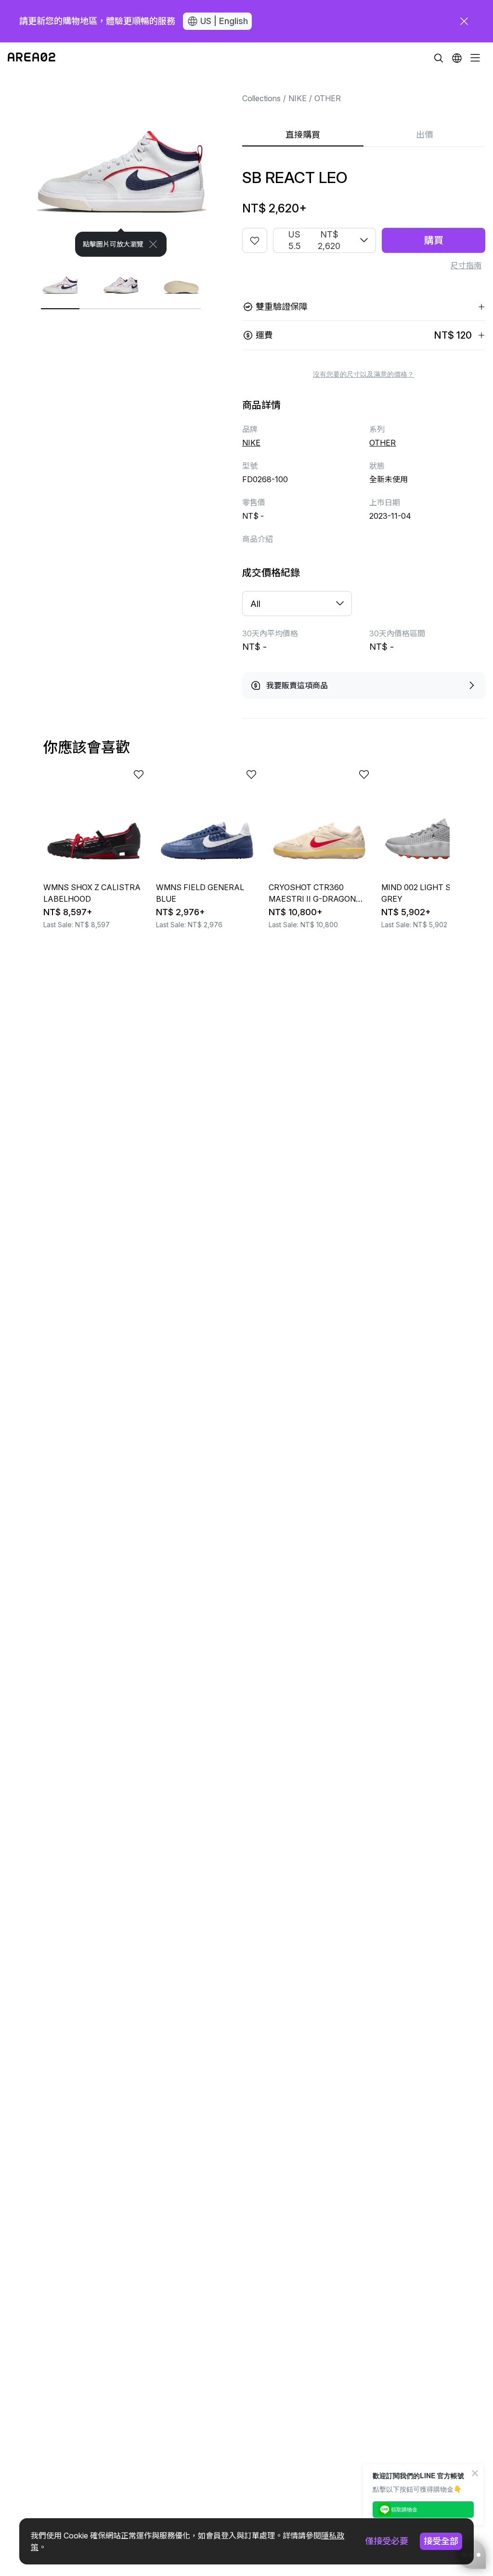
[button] (457, 58)
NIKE (298, 98)
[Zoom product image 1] (121, 165)
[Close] (153, 244)
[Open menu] (475, 58)
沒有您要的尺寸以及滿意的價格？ (363, 374)
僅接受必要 (387, 2541)
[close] (464, 21)
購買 (434, 240)
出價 (425, 135)
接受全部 (441, 2541)
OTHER (328, 98)
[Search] (439, 58)
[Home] (32, 58)
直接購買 (303, 135)
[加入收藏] (255, 240)
